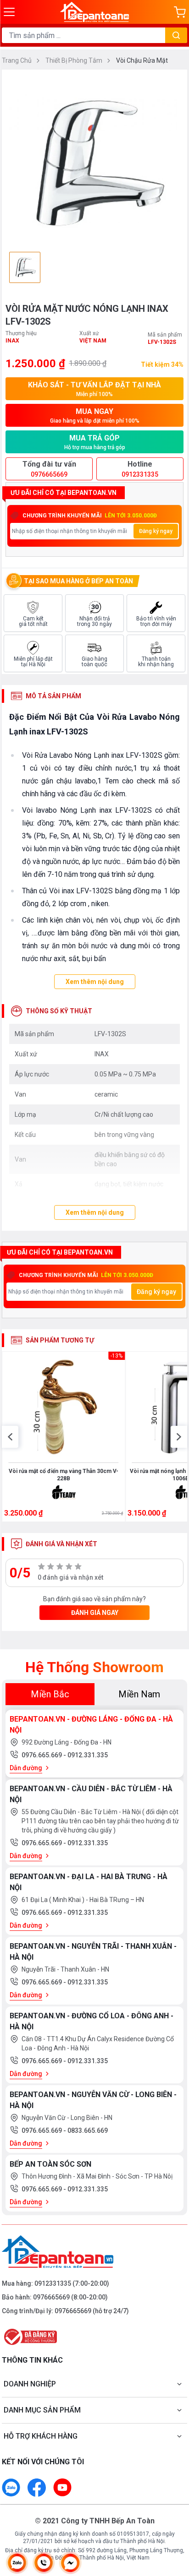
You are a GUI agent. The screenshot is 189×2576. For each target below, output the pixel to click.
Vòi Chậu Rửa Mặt (142, 60)
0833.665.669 (88, 2130)
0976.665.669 (42, 1755)
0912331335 (53, 2283)
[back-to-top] (173, 2521)
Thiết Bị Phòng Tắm (75, 60)
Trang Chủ (17, 60)
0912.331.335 (88, 1755)
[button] (10, 1437)
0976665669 (51, 2297)
